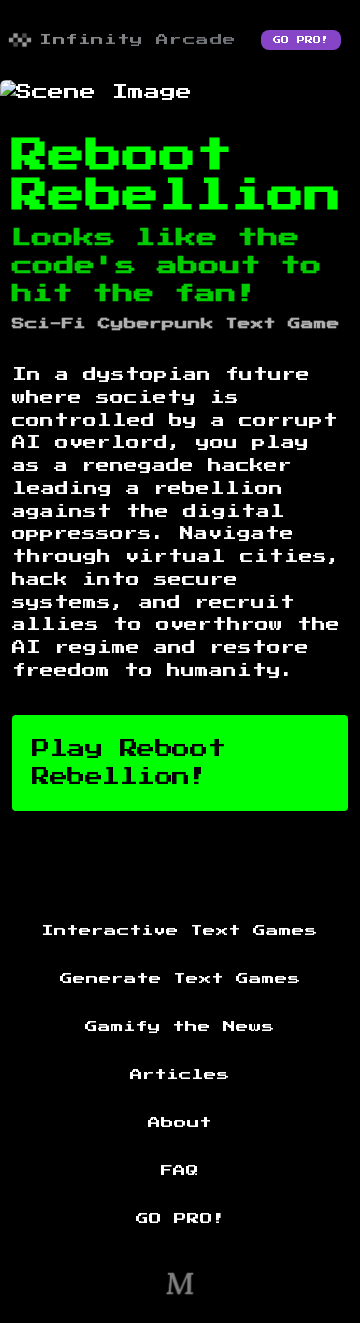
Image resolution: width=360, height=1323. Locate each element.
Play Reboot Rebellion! (128, 763)
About (180, 1123)
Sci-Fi (49, 324)
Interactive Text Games (180, 931)
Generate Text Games (180, 979)
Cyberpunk (156, 324)
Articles (180, 1075)
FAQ (180, 1171)
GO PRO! (301, 40)
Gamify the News (180, 1027)
